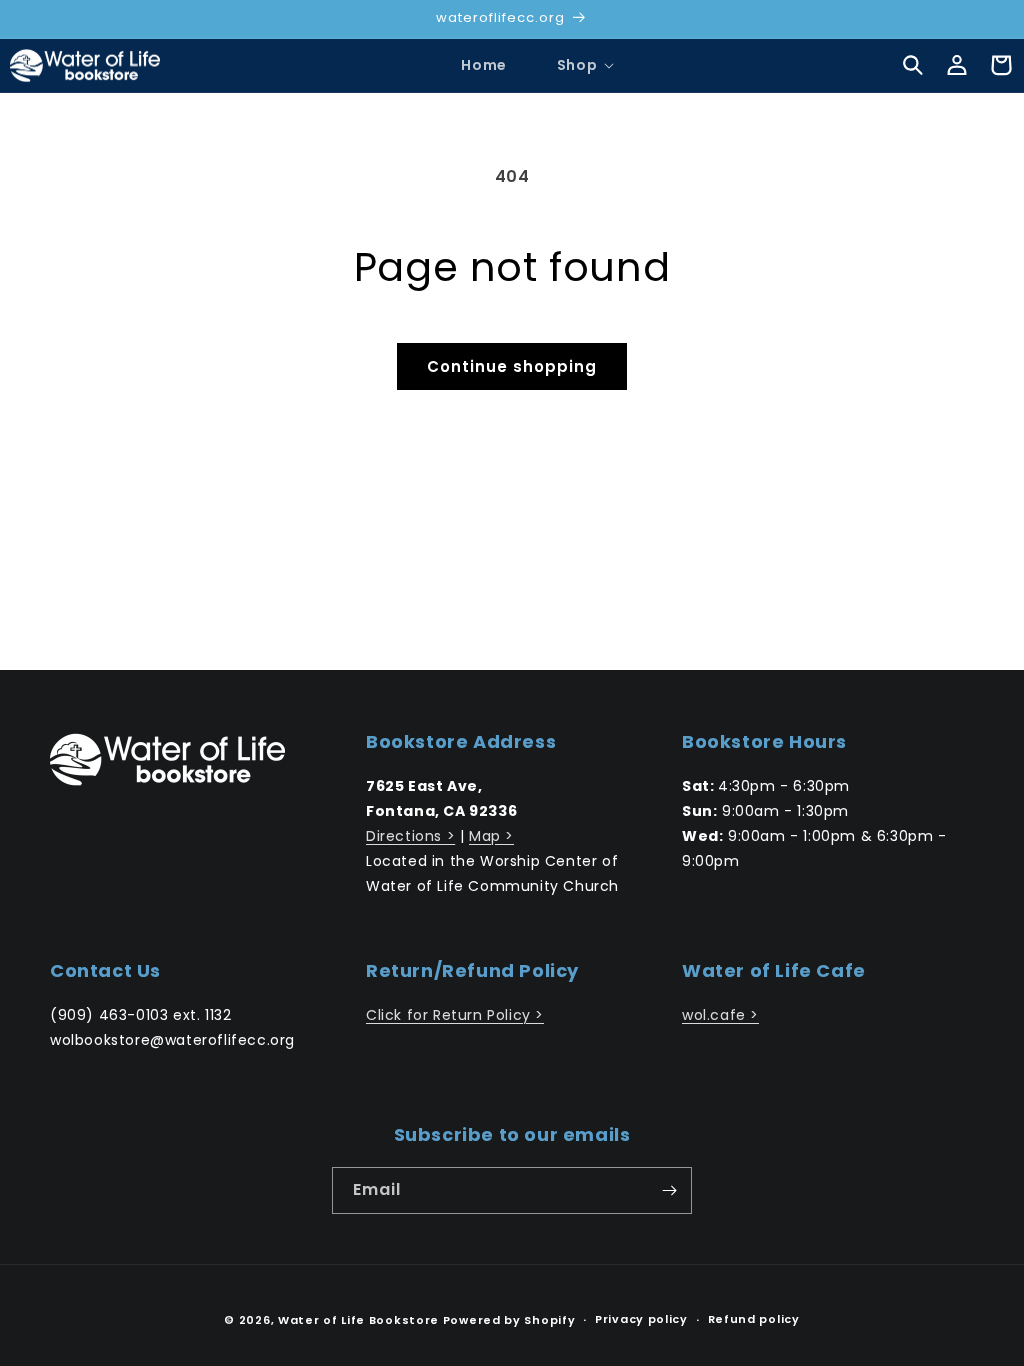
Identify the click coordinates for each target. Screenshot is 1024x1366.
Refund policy (754, 1319)
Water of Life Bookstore (358, 1320)
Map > (491, 836)
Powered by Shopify (509, 1320)
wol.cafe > (720, 1015)
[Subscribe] (669, 1190)
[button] (577, 65)
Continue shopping (512, 366)
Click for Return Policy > (455, 1015)
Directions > (410, 836)
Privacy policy (641, 1319)
